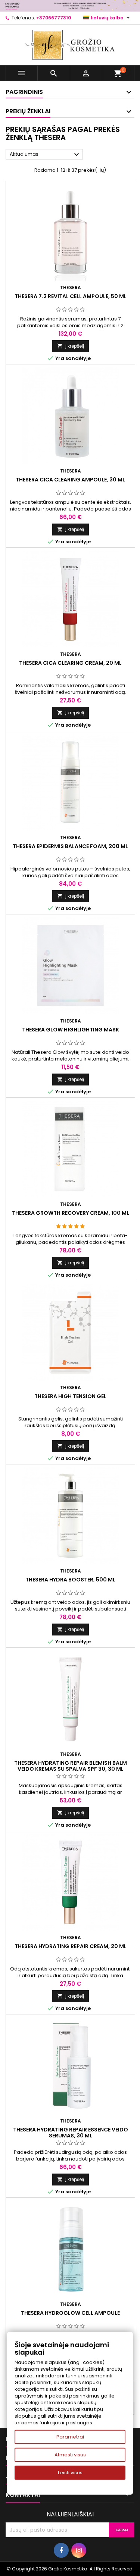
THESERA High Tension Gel (70, 1396)
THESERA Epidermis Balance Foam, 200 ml (70, 846)
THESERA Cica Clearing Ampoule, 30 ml (70, 480)
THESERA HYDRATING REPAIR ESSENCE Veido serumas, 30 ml (71, 2133)
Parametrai (70, 2437)
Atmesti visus (70, 2455)
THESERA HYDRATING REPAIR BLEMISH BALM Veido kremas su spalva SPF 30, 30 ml (71, 1766)
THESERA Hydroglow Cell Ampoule (70, 2313)
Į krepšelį (71, 346)
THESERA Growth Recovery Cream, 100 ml (71, 1213)
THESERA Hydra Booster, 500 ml (70, 1580)
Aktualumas (45, 155)
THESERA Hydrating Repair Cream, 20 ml (71, 1946)
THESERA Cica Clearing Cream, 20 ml (70, 663)
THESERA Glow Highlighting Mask (71, 1030)
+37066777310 (54, 18)
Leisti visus (70, 2473)
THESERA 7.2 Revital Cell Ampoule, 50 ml (71, 296)
